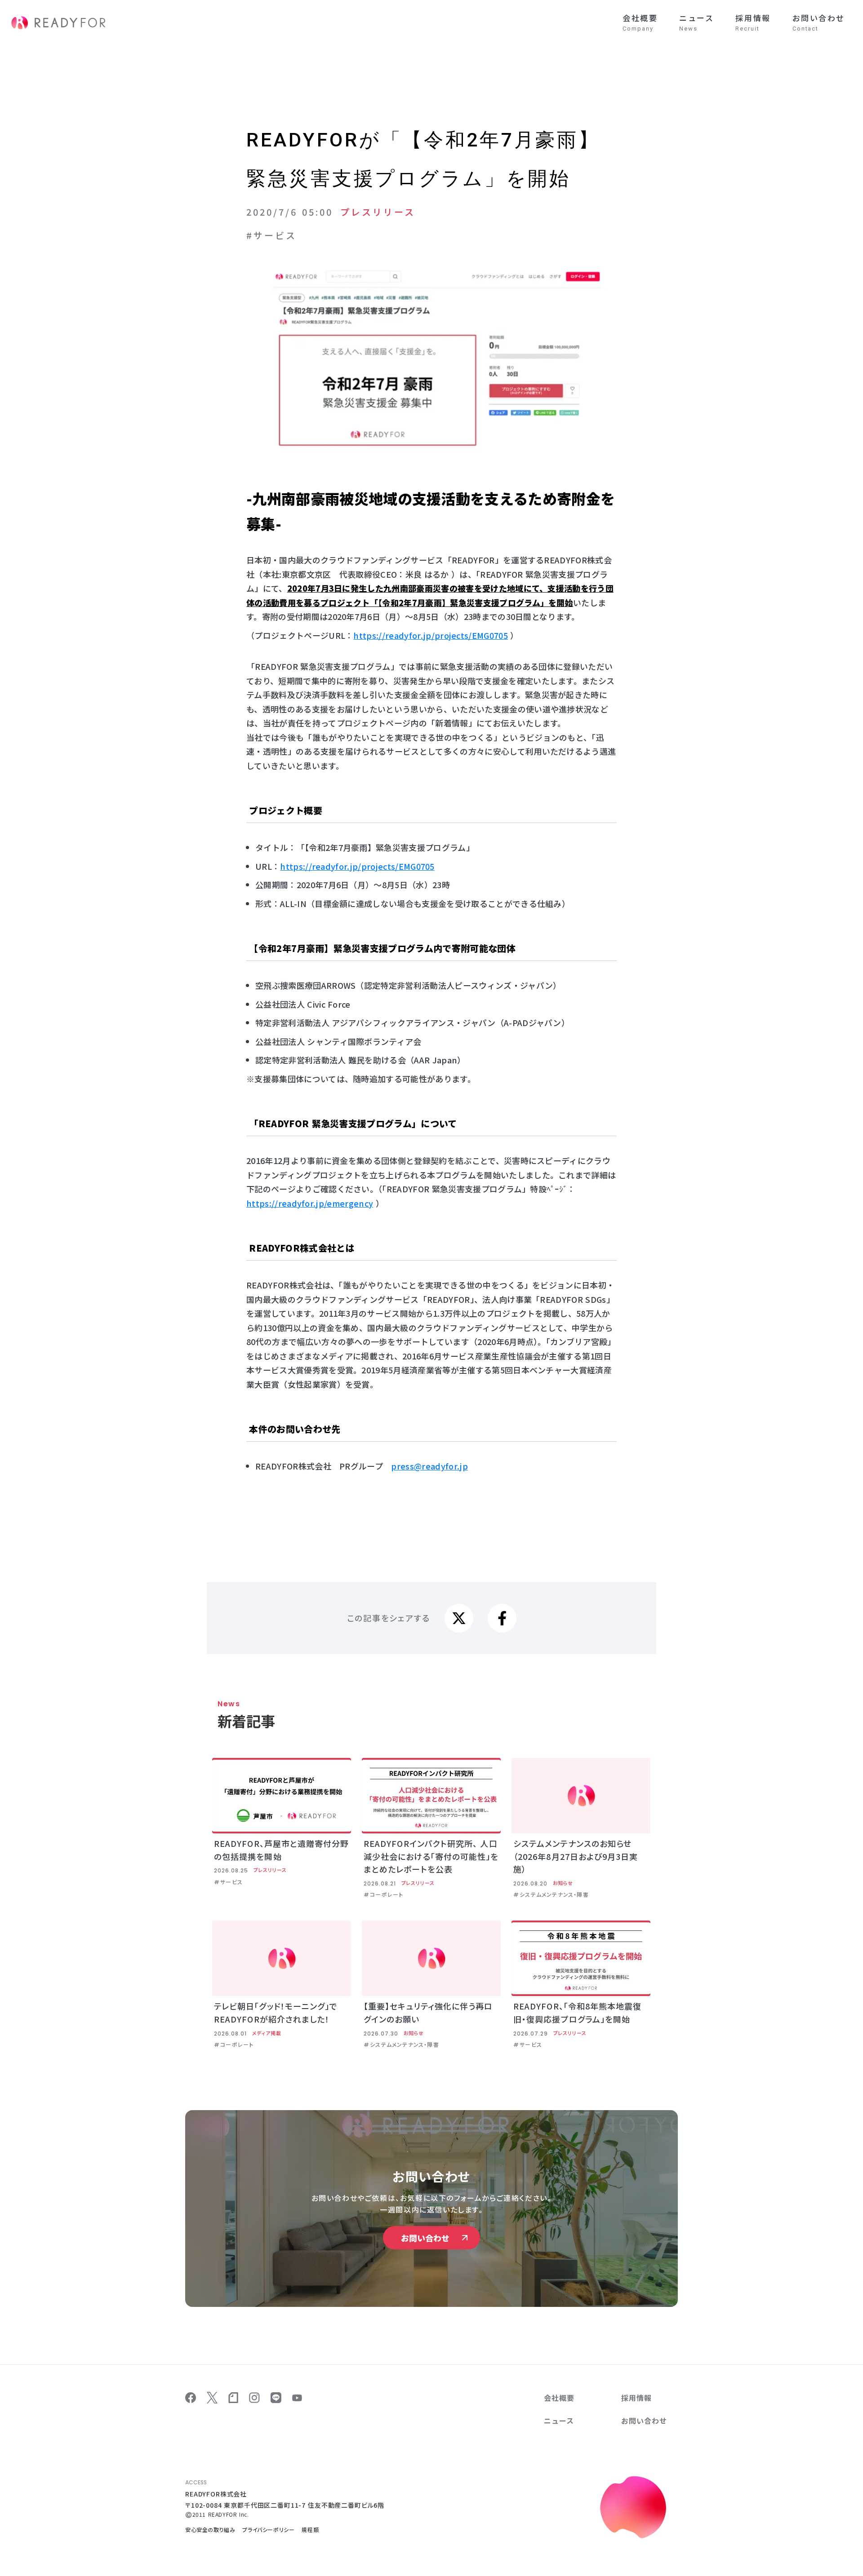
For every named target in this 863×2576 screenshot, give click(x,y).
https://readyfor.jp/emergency (310, 1203)
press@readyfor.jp (429, 1466)
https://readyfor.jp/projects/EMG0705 (431, 635)
